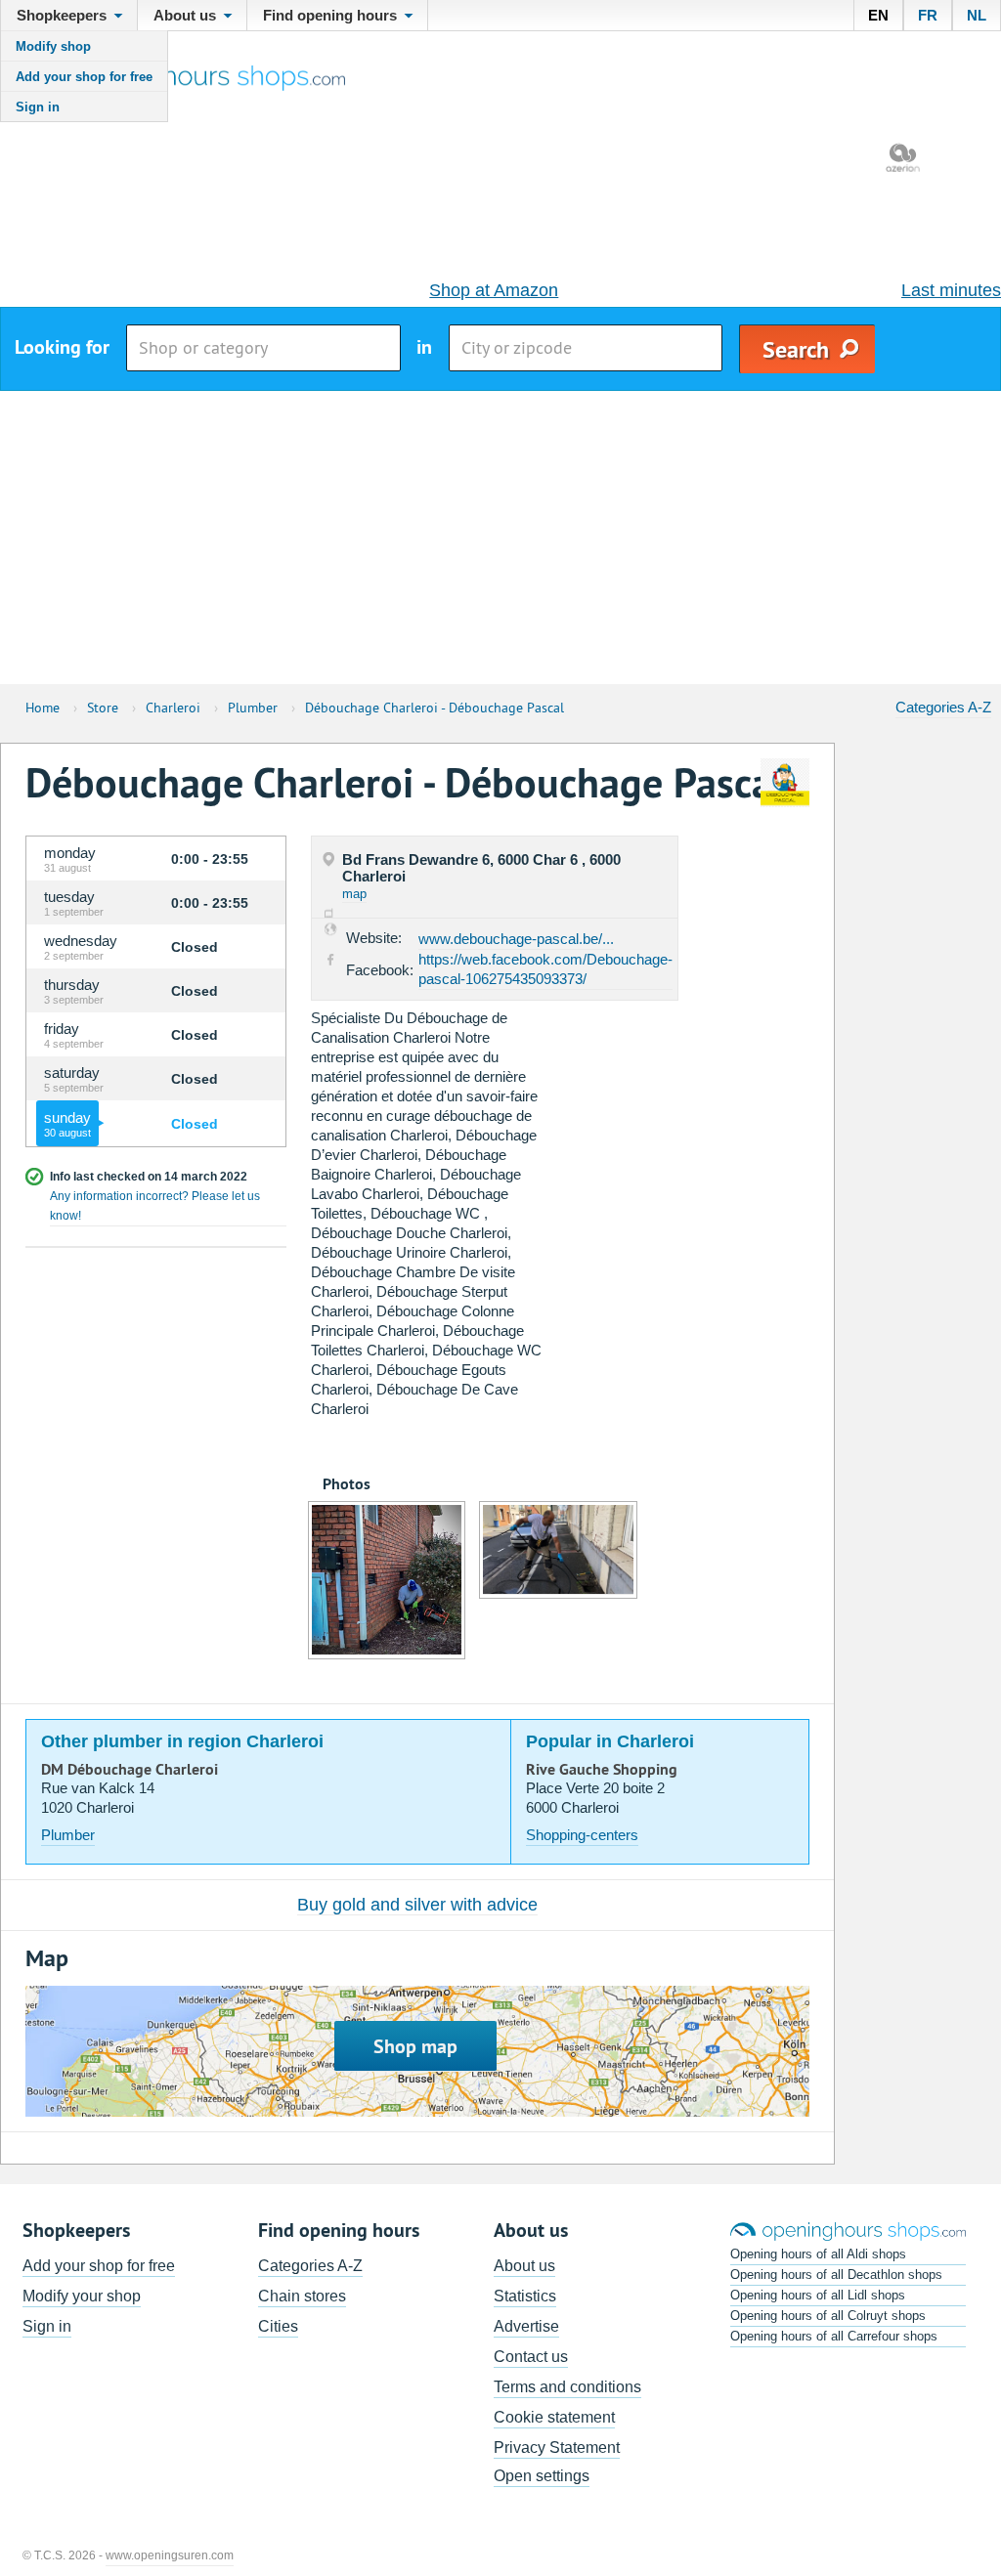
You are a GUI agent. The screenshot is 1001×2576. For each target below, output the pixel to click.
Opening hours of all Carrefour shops (834, 2336)
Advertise (526, 2326)
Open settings (542, 2476)
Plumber (68, 1835)
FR (928, 15)
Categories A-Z (943, 707)
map (354, 894)
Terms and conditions (567, 2387)
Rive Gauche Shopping (602, 1770)
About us (524, 2266)
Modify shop (53, 46)
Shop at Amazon (494, 290)
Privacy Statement (557, 2447)
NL (977, 15)
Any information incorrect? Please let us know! (155, 1206)
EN (878, 15)
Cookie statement (554, 2417)
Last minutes (951, 290)
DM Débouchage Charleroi (130, 1770)
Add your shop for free (84, 77)
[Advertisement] (500, 537)
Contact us (531, 2357)
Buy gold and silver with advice (417, 1905)
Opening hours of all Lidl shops (818, 2295)
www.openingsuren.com (170, 2555)
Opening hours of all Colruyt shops (828, 2316)
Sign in (38, 107)
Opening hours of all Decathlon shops (836, 2275)
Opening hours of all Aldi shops (818, 2254)
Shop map (415, 2046)
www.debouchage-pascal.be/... (516, 939)
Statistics (525, 2296)
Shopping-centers (582, 1835)
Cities (278, 2326)
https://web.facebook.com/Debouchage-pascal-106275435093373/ (545, 969)
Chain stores (302, 2296)
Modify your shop (82, 2296)
